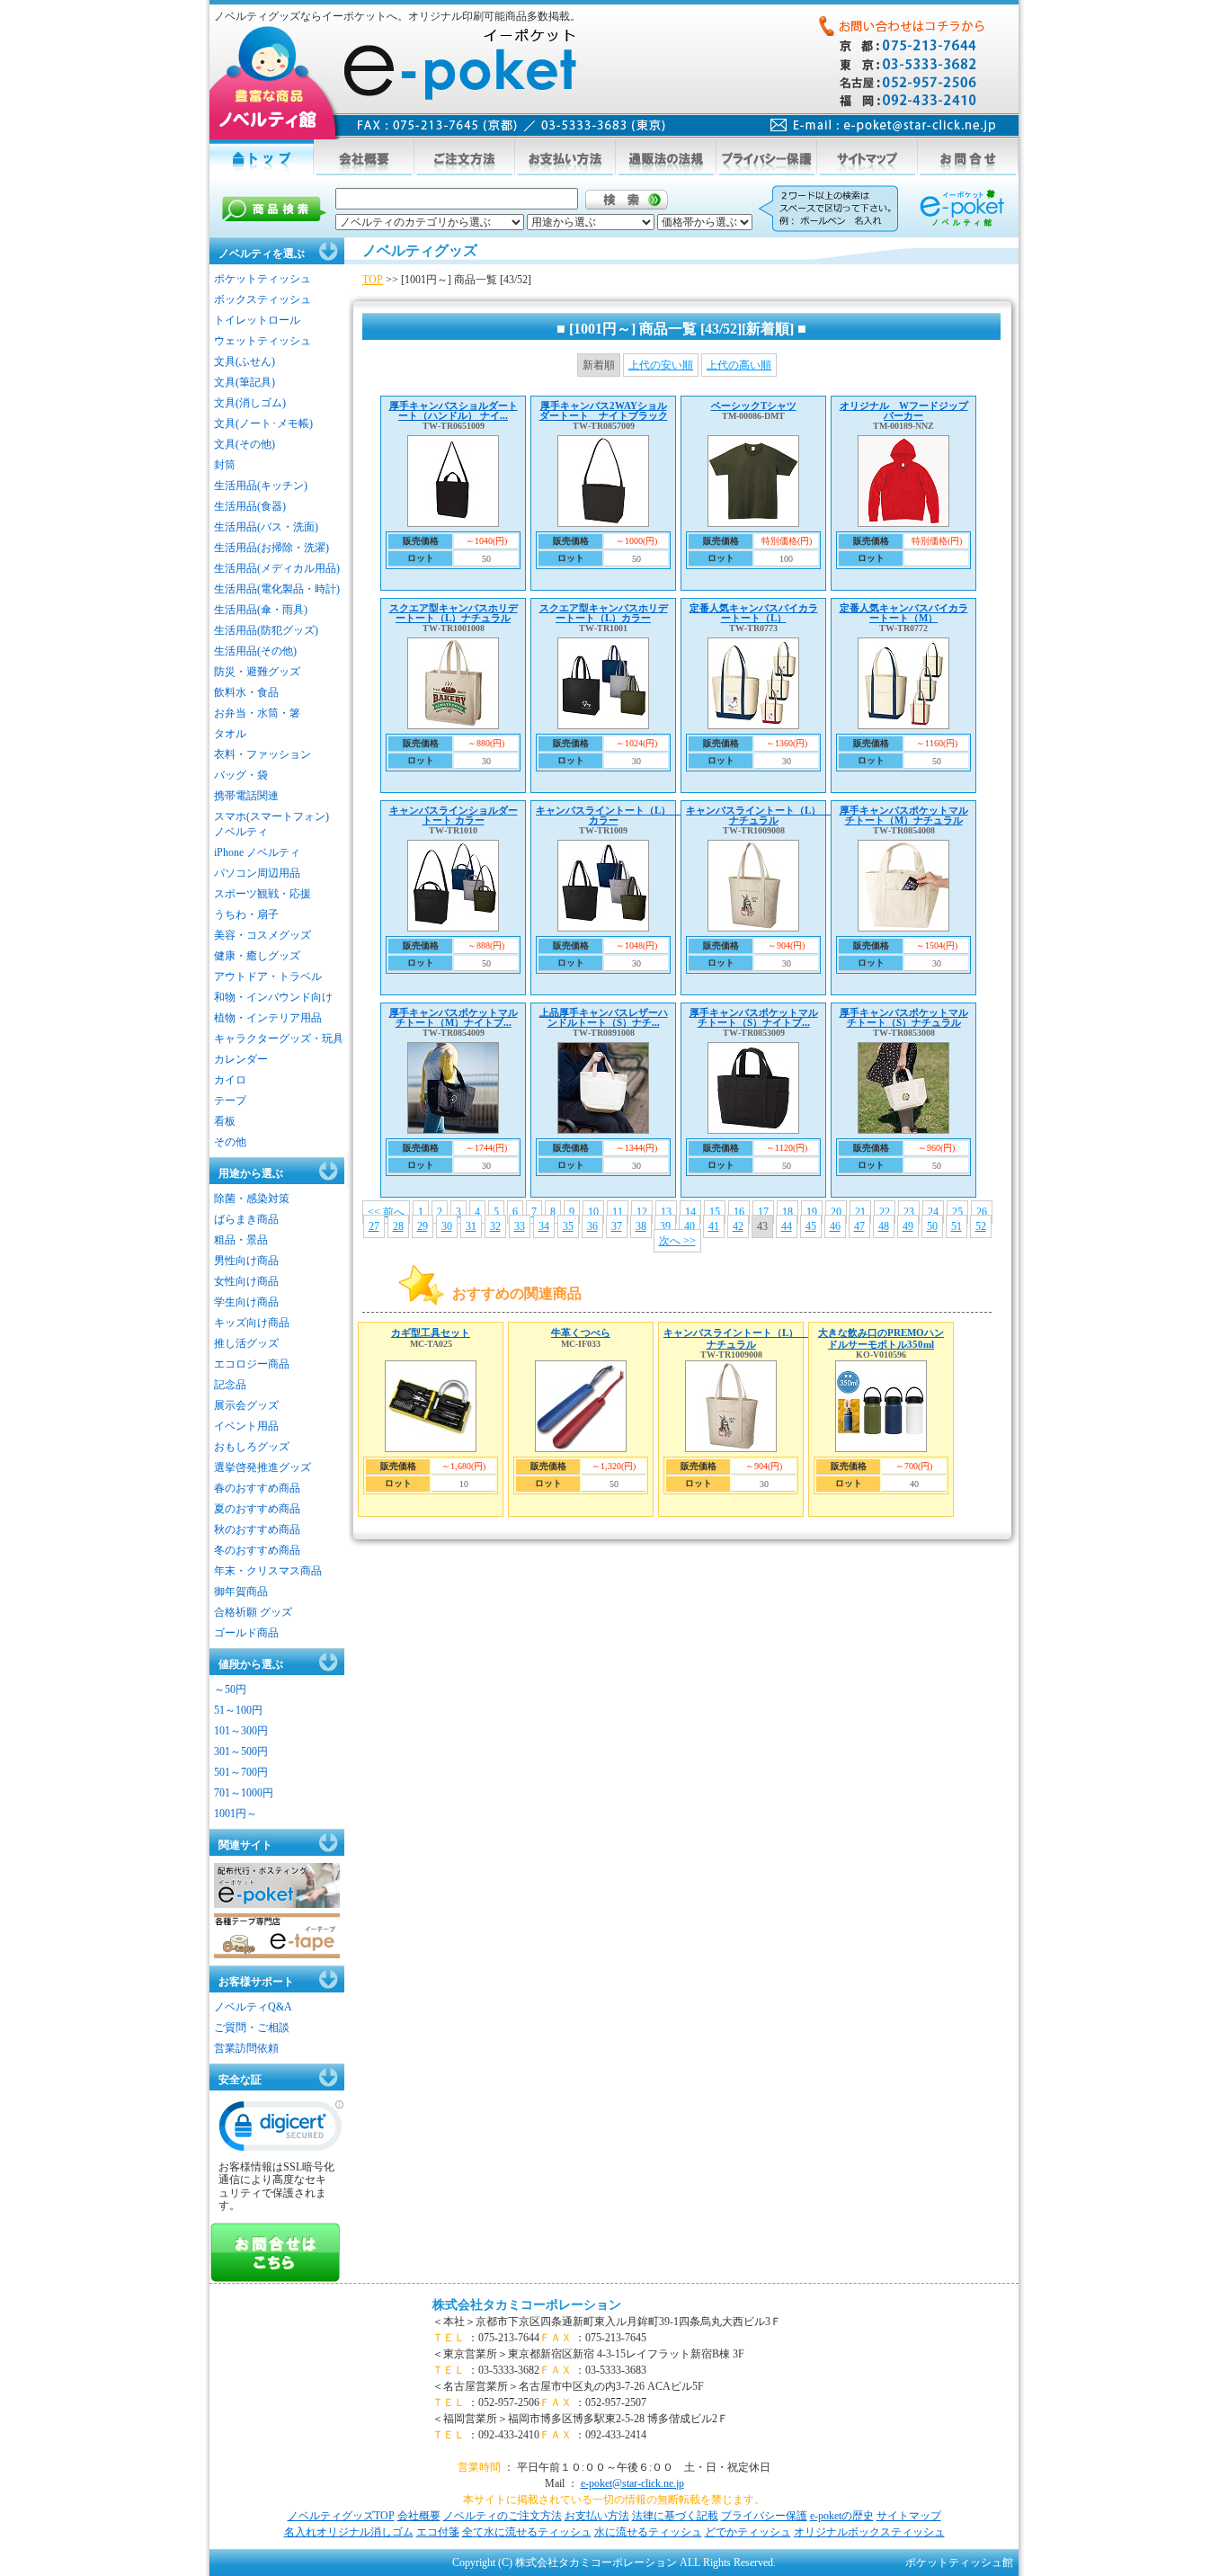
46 (835, 1226)
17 (763, 1212)
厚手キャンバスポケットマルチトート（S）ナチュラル (904, 1017)
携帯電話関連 (246, 796)
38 (641, 1226)
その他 (230, 1142)
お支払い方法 (597, 2516)
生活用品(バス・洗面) (266, 527)
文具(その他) (245, 444)
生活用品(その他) (255, 651)
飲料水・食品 (246, 692)
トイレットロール (257, 320)
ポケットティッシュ (263, 279)
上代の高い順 (739, 365)
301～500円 (241, 1752)
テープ (230, 1101)
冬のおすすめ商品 (257, 1550)
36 (592, 1226)
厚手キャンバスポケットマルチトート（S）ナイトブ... (754, 1017)
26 (982, 1212)
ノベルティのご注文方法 (503, 2516)
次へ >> (677, 1241)
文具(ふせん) (245, 361)
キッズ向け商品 (252, 1323)
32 (495, 1226)
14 (690, 1212)
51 (957, 1226)
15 (715, 1212)
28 (398, 1226)
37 (617, 1226)
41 (714, 1226)
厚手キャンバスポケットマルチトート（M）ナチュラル (904, 815)
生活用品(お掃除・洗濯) (271, 548)
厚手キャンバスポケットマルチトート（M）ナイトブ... (454, 1017)
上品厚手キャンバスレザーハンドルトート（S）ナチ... (604, 1017)
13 (666, 1212)
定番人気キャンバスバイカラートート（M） (904, 613)
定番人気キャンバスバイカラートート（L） (754, 613)
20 (836, 1212)
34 (544, 1226)
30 (447, 1226)
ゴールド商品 (246, 1633)
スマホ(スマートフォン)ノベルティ (271, 824)
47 (859, 1226)
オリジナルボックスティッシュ (869, 2532)
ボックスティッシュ (263, 299)
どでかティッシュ (748, 2532)
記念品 (230, 1385)
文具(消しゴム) (250, 403)
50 (932, 1226)
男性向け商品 (246, 1261)
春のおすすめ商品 (257, 1488)
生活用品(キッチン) (261, 486)
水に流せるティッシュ (648, 2532)
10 (593, 1212)
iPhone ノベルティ (257, 852)
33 (520, 1226)
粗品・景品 (241, 1240)
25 (957, 1212)
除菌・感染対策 (252, 1199)
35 (568, 1226)
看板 (225, 1121)
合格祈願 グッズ (253, 1612)
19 (812, 1212)
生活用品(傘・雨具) (261, 610)
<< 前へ (386, 1212)
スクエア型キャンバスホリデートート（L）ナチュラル (454, 613)
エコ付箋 (438, 2532)
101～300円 (241, 1731)
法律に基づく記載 (675, 2516)
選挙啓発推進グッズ (263, 1467)
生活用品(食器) (250, 506)
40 (690, 1226)
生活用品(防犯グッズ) (266, 630)
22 (885, 1212)
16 (739, 1212)
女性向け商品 (246, 1281)
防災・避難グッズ (257, 672)
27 (374, 1226)
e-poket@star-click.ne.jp (632, 2483)
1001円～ (236, 1814)
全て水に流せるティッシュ (527, 2532)
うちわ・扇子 (246, 914)
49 (908, 1226)
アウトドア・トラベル (268, 976)
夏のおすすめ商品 (257, 1509)
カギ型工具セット (431, 1333)
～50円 (230, 1689)
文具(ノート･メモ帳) (263, 423)
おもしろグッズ (252, 1447)
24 (933, 1212)
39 (665, 1226)
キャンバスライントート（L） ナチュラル (758, 815)
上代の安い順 (661, 365)
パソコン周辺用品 (257, 873)
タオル (230, 734)
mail (883, 125)
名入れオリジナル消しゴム (349, 2532)
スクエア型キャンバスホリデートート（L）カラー (604, 613)
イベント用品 (246, 1426)
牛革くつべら (581, 1333)
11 (618, 1212)
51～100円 (238, 1710)
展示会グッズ (246, 1405)
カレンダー (241, 1059)
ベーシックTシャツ (754, 406)
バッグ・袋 (241, 775)
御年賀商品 (241, 1591)
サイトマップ (909, 2516)
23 (909, 1212)
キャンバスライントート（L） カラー (608, 815)
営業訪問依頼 (246, 2048)
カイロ (230, 1080)
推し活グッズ (246, 1343)
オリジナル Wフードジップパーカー (904, 410)
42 (738, 1226)
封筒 (225, 465)
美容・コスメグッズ (263, 935)
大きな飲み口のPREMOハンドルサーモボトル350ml (881, 1338)
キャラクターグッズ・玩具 (279, 1038)
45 (811, 1226)
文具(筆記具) (245, 382)
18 (788, 1212)
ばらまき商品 (246, 1219)
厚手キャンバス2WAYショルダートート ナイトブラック (604, 410)
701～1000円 (244, 1793)
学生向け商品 (246, 1302)
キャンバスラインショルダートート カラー (454, 815)
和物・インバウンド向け (273, 997)
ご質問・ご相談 (252, 2028)
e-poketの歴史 (842, 2516)
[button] (281, 2130)
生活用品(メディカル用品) (277, 568)
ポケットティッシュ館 (959, 2563)
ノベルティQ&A (253, 2007)
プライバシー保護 (764, 2516)
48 (884, 1226)
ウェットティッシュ (263, 341)
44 (787, 1226)
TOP (373, 280)
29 (423, 1226)
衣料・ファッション (263, 754)
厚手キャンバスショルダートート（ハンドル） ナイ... (454, 410)
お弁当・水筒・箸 (257, 713)
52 (981, 1226)
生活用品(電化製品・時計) (277, 589)
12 (642, 1212)
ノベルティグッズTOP (341, 2516)
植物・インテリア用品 (268, 1018)
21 (860, 1212)
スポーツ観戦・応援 (263, 894)
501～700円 (241, 1772)
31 (471, 1226)
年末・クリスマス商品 (268, 1571)
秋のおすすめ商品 (257, 1529)
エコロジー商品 (252, 1364)
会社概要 (419, 2516)
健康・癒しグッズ (257, 956)
